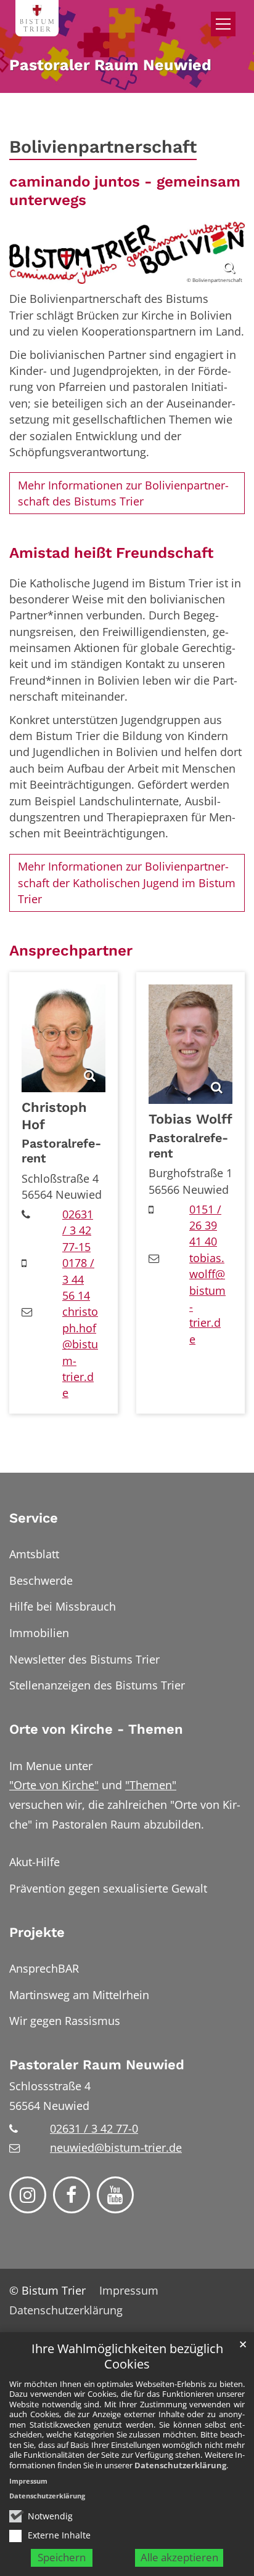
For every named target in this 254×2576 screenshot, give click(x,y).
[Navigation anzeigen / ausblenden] (223, 24)
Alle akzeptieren (179, 2557)
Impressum (28, 2481)
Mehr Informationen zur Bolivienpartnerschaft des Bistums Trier (123, 493)
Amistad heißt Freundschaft (111, 553)
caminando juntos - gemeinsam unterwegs (125, 191)
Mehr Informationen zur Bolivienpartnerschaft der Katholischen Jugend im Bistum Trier (127, 883)
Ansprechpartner (71, 950)
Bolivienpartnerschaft (103, 147)
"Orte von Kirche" (54, 1785)
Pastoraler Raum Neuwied (97, 2065)
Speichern (62, 2557)
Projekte (37, 1932)
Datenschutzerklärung (180, 2465)
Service (34, 1518)
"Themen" (151, 1785)
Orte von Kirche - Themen (96, 1729)
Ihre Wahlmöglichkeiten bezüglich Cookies (127, 2357)
